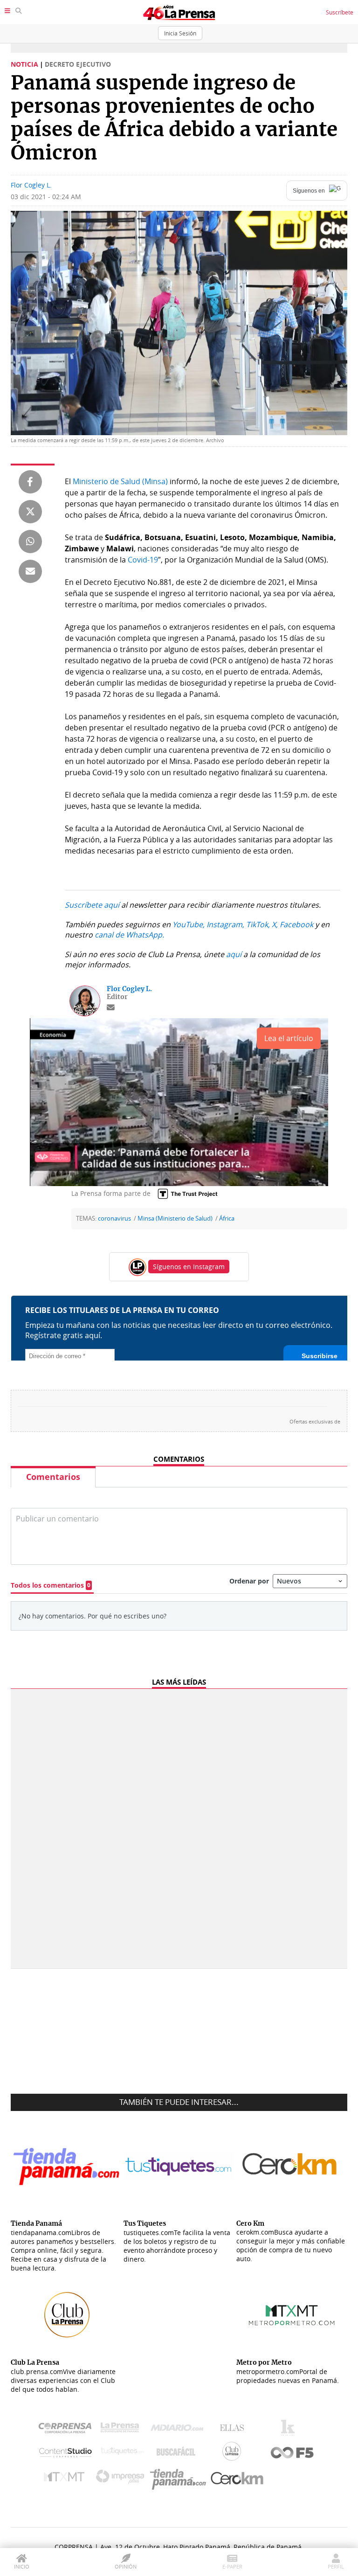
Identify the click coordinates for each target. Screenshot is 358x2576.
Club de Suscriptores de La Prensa (234, 2454)
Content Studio (66, 2454)
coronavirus (114, 1219)
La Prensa (122, 2430)
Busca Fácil (178, 2453)
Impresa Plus (122, 2479)
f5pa (293, 2454)
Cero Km (237, 2479)
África (227, 1219)
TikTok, (258, 924)
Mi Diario (179, 2430)
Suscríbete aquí (92, 905)
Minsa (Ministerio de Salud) (175, 1219)
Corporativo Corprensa (69, 2430)
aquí (234, 954)
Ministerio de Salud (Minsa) (120, 481)
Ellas (234, 2430)
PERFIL (336, 2566)
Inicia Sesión (180, 33)
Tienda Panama (180, 2479)
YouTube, (189, 924)
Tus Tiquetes (122, 2453)
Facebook (296, 924)
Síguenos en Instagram (189, 1267)
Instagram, (225, 924)
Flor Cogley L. (31, 185)
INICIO (22, 2566)
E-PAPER (232, 2566)
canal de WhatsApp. (129, 935)
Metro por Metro (66, 2479)
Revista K (290, 2430)
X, (275, 924)
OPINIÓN (126, 2566)
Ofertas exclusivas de (315, 1422)
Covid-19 (143, 560)
